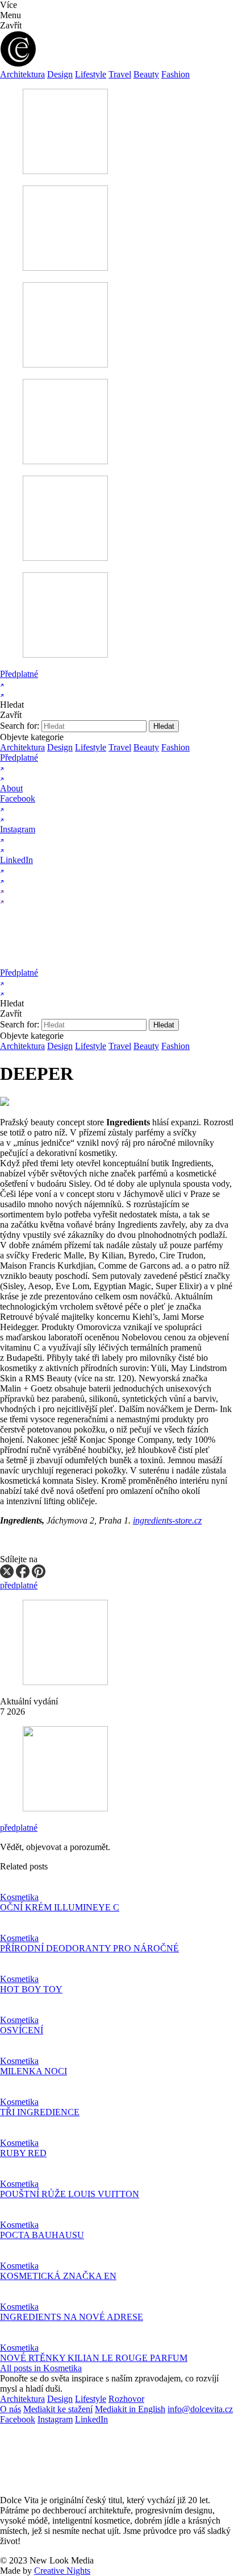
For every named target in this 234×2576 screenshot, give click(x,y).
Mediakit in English (130, 2409)
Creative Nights (62, 2571)
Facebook (18, 2419)
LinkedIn (91, 2419)
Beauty (146, 74)
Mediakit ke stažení (58, 2409)
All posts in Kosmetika (41, 2368)
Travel (120, 74)
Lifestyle (91, 74)
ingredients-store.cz (167, 1520)
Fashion (175, 74)
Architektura (22, 74)
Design (60, 74)
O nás (11, 2409)
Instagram (55, 2419)
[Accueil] (109, 962)
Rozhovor (126, 2399)
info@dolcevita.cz (200, 2409)
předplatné (19, 1828)
